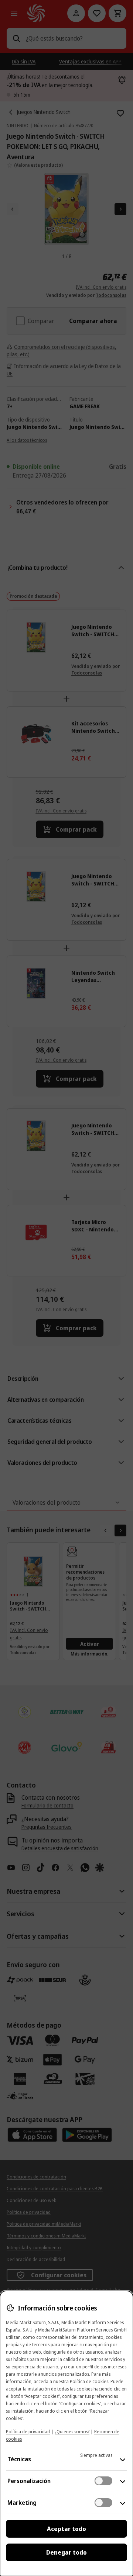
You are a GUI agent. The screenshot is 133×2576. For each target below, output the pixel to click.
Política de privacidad (28, 2432)
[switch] (103, 2481)
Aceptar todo (66, 2529)
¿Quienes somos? (72, 2432)
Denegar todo (66, 2552)
